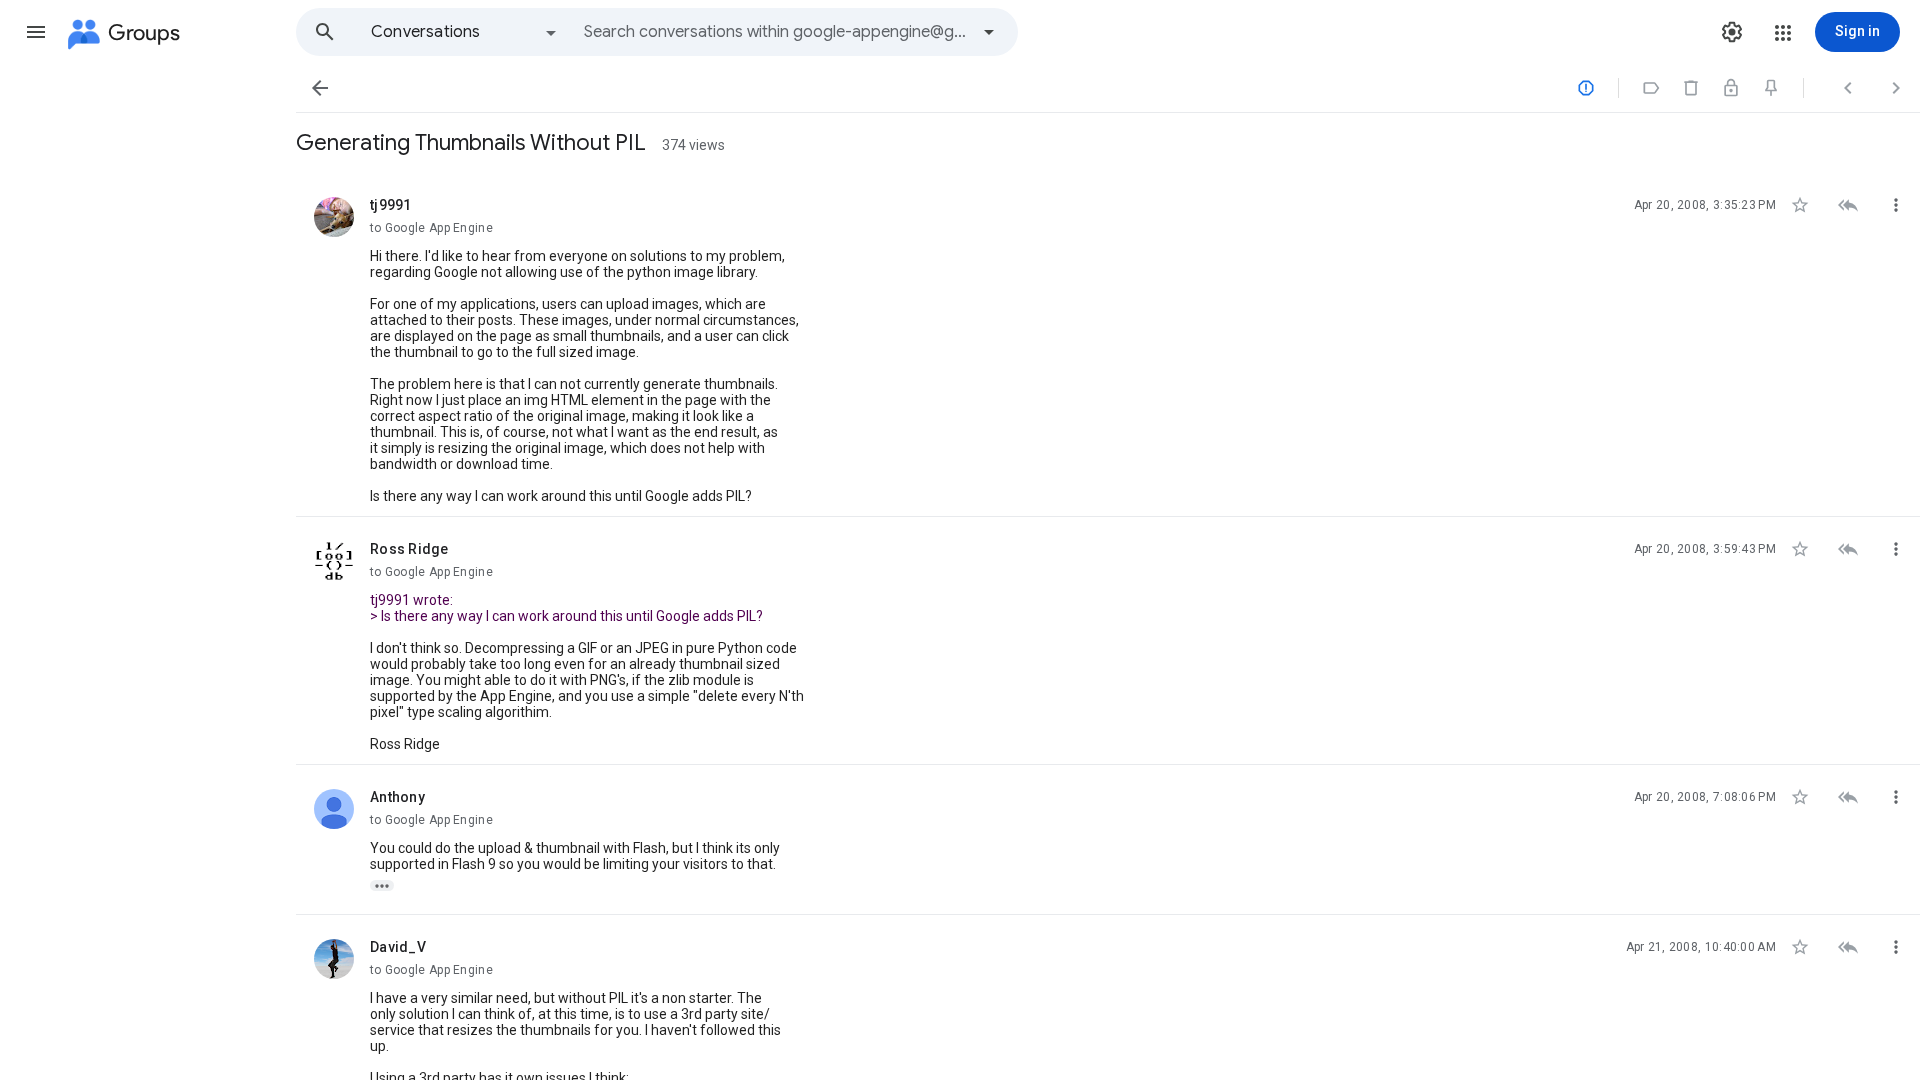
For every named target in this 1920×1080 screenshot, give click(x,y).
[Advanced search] (989, 32)
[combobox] (776, 32)
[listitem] (1108, 345)
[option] (465, 32)
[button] (36, 32)
